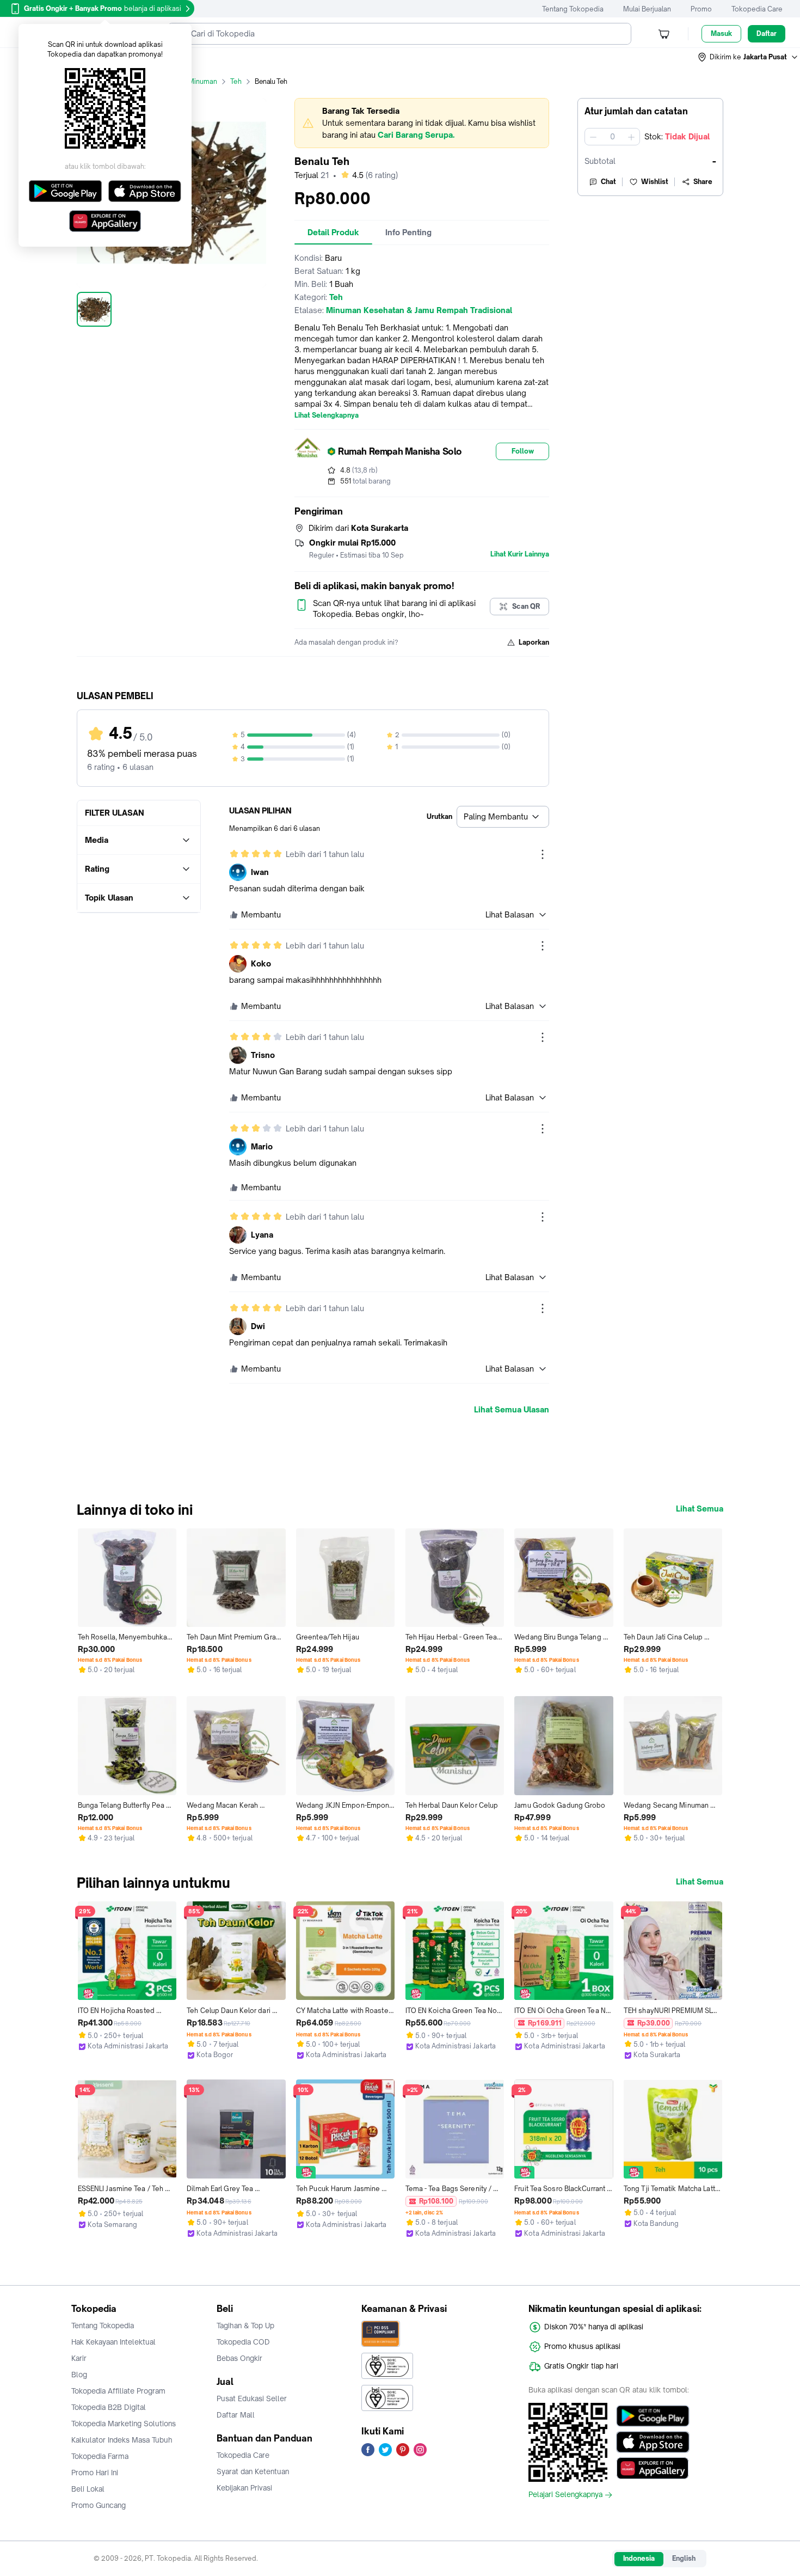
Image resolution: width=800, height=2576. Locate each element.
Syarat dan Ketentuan (253, 2471)
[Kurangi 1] (593, 137)
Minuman (203, 81)
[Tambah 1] (631, 137)
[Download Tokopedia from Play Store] (653, 2416)
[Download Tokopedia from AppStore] (653, 2442)
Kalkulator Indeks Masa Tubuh (122, 2440)
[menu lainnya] (543, 854)
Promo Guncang (99, 2505)
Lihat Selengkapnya (327, 415)
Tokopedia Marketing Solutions (124, 2424)
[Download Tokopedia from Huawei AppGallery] (653, 2468)
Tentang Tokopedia (573, 9)
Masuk (721, 33)
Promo (701, 9)
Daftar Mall (236, 2415)
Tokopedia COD (243, 2342)
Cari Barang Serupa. (416, 135)
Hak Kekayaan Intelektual (113, 2342)
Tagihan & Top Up (245, 2326)
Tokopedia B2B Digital (109, 2407)
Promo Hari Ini (95, 2473)
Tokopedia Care (757, 9)
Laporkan (534, 642)
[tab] (333, 232)
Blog (79, 2375)
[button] (748, 57)
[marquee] (422, 123)
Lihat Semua (700, 1509)
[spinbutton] (612, 137)
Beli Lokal (88, 2489)
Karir (79, 2358)
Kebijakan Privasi (244, 2488)
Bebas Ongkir (239, 2358)
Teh (236, 81)
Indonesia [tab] (639, 2558)
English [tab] (684, 2558)
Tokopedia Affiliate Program (118, 2391)
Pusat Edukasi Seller (252, 2398)
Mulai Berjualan (647, 9)
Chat (608, 182)
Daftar (767, 33)
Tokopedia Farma (100, 2456)
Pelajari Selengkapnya (565, 2495)
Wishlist (655, 182)
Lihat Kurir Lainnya (520, 554)
